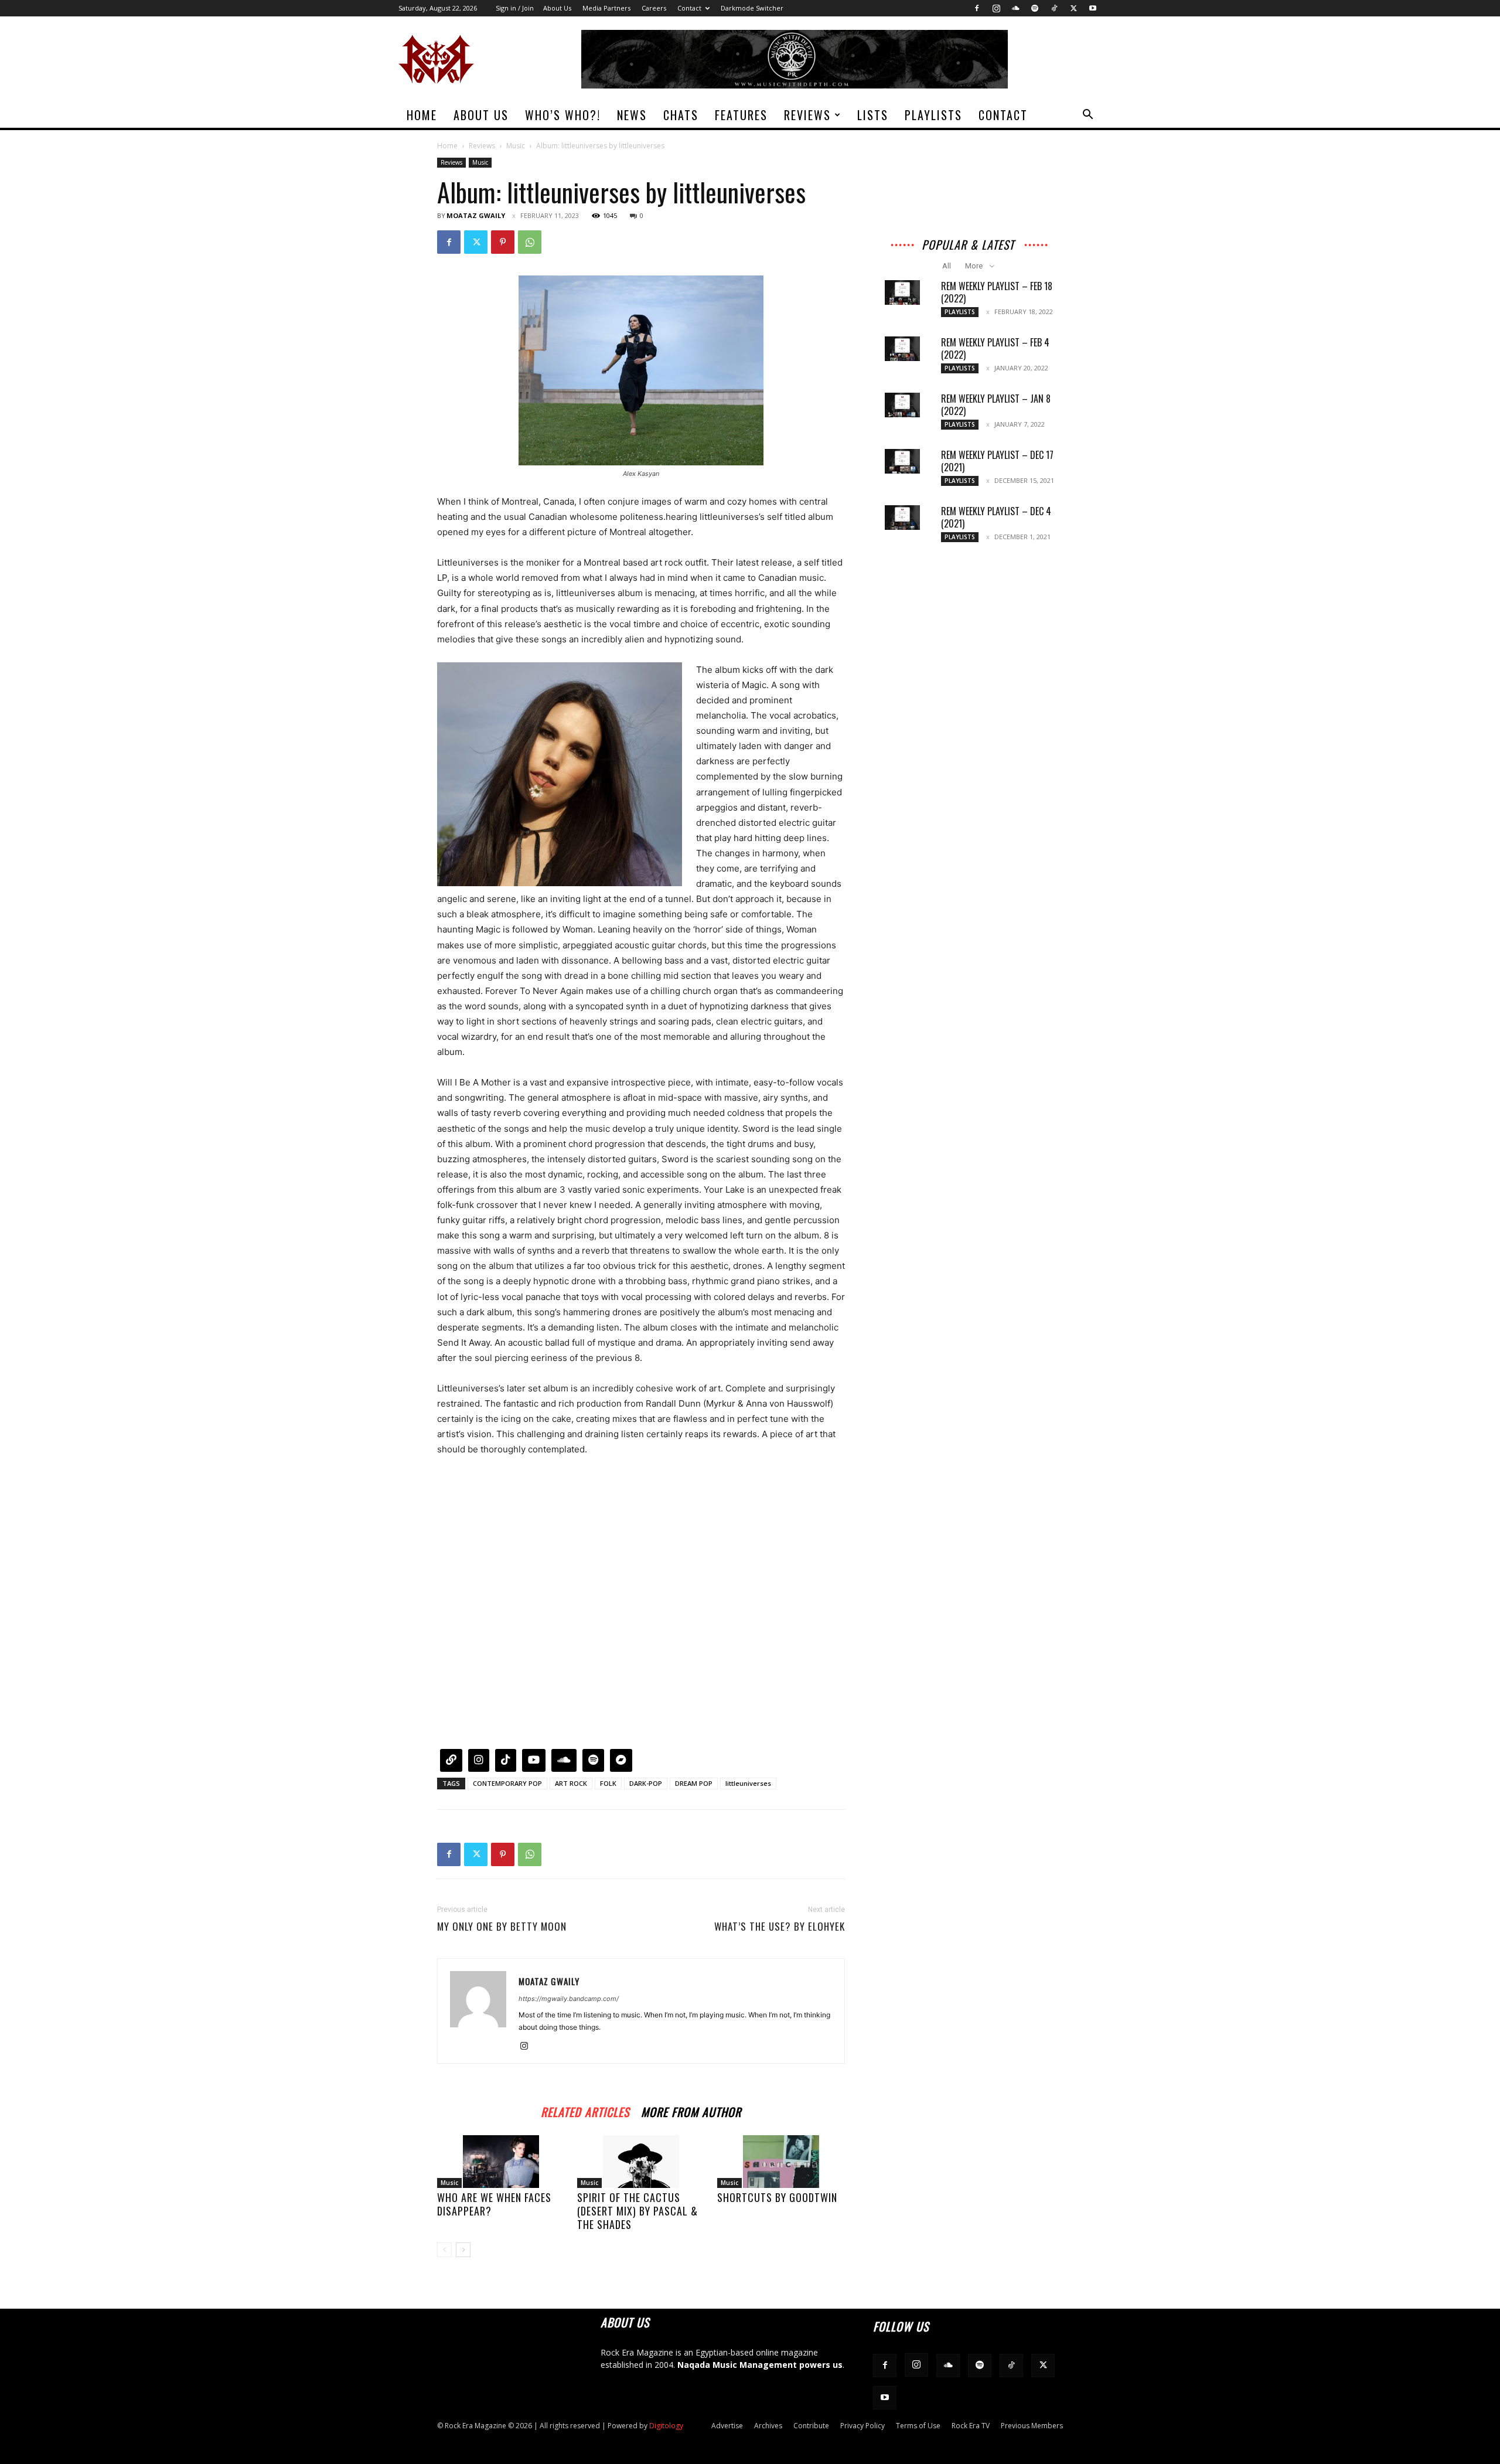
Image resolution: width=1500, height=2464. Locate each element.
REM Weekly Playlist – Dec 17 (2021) (997, 461)
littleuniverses (748, 1783)
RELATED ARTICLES (585, 2110)
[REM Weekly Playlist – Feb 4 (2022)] (902, 349)
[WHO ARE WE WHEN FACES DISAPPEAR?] (501, 2162)
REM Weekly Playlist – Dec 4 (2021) (996, 517)
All (947, 266)
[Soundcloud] (1015, 8)
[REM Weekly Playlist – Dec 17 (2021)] (902, 461)
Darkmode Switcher (752, 8)
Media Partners (606, 8)
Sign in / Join (515, 8)
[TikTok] (1054, 8)
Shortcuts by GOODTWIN (777, 2197)
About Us (557, 8)
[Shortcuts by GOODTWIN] (781, 2162)
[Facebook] (977, 8)
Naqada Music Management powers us (760, 2365)
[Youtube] (1093, 8)
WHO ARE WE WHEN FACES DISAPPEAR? (494, 2204)
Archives (768, 2426)
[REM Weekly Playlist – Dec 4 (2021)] (902, 518)
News (632, 115)
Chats (681, 115)
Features (741, 115)
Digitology (666, 2426)
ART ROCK (571, 1783)
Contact (689, 8)
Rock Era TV (971, 2426)
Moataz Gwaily (476, 215)
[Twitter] (1073, 8)
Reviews (807, 115)
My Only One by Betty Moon (502, 1927)
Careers (654, 8)
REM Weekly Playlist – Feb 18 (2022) (997, 292)
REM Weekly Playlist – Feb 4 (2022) (995, 348)
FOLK (608, 1783)
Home (422, 115)
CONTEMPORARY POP (507, 1783)
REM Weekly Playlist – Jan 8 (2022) (996, 405)
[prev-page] (444, 2250)
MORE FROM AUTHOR (691, 2110)
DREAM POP (694, 1783)
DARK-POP (646, 1783)
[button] (1087, 116)
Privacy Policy (862, 2426)
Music (516, 146)
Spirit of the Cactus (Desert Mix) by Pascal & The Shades (637, 2211)
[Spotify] (1035, 8)
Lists (873, 115)
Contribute (811, 2426)
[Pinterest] (503, 242)
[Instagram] (996, 8)
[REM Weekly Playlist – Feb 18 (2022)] (902, 292)
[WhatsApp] (530, 242)
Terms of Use (918, 2426)
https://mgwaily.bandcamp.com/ (569, 1999)
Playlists (933, 115)
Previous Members (1032, 2426)
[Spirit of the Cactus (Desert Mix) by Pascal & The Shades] (641, 2162)
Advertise (727, 2426)
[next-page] (463, 2250)
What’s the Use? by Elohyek (780, 1927)
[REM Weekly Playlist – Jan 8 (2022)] (902, 405)
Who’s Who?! (563, 115)
